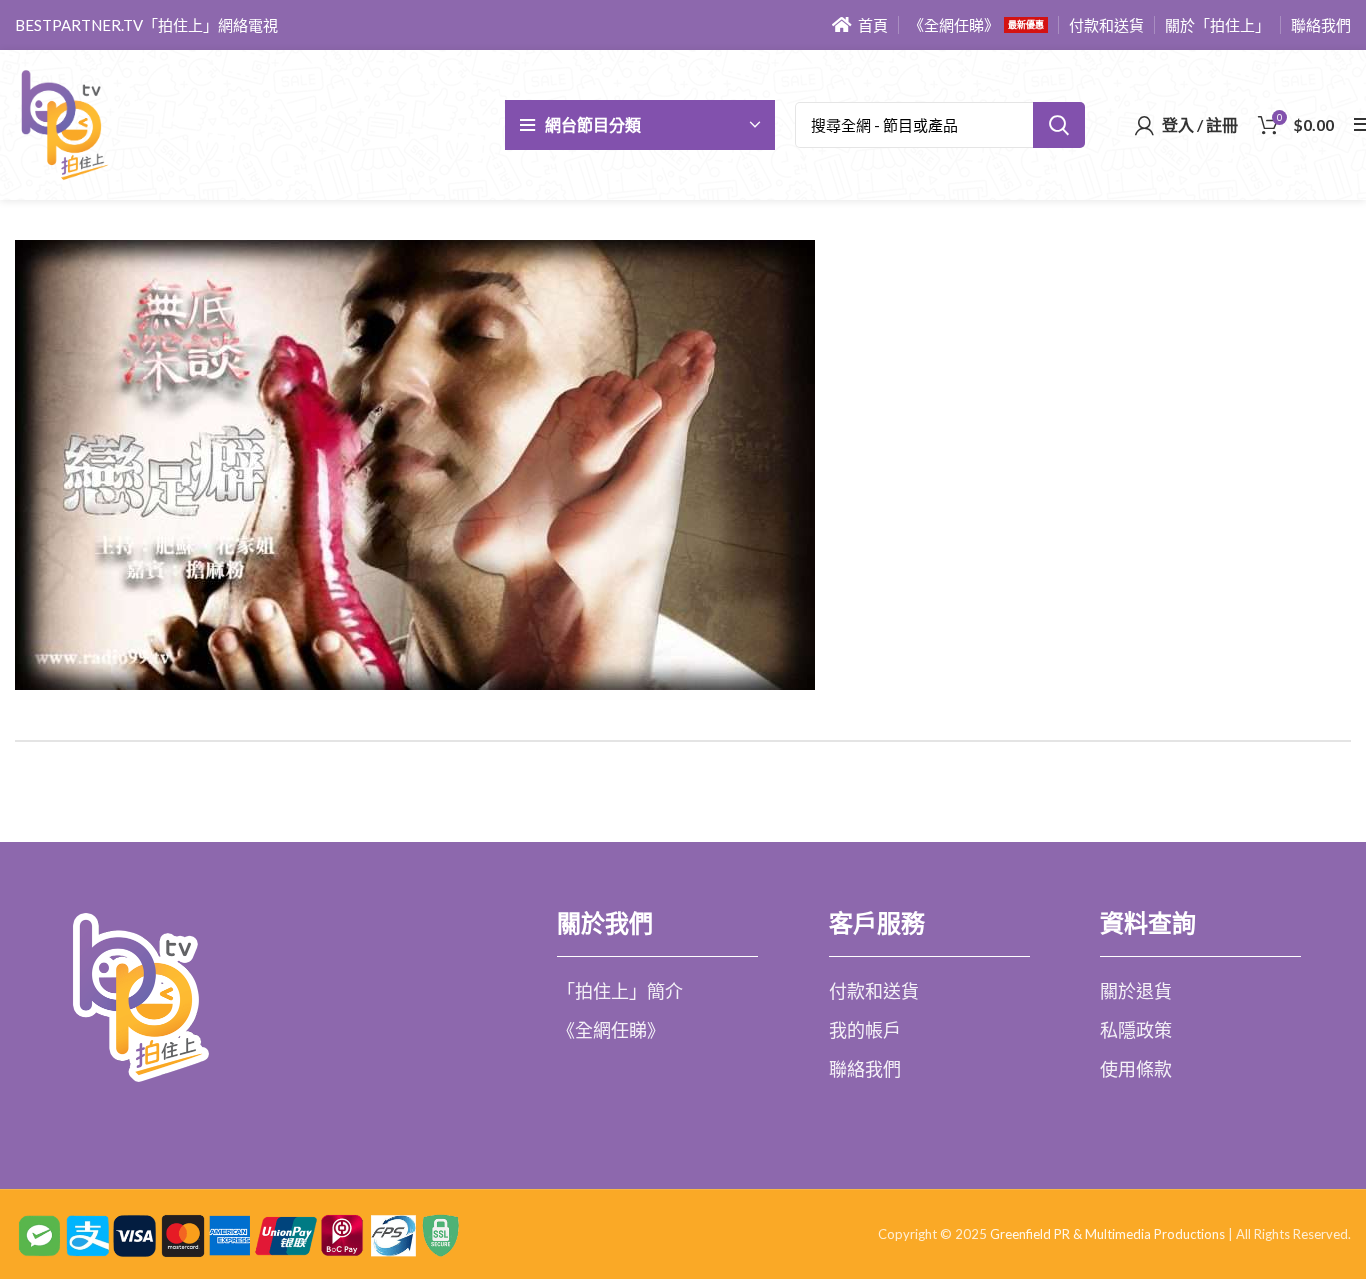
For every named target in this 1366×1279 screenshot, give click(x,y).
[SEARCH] (1059, 125)
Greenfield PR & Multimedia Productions (1107, 1234)
